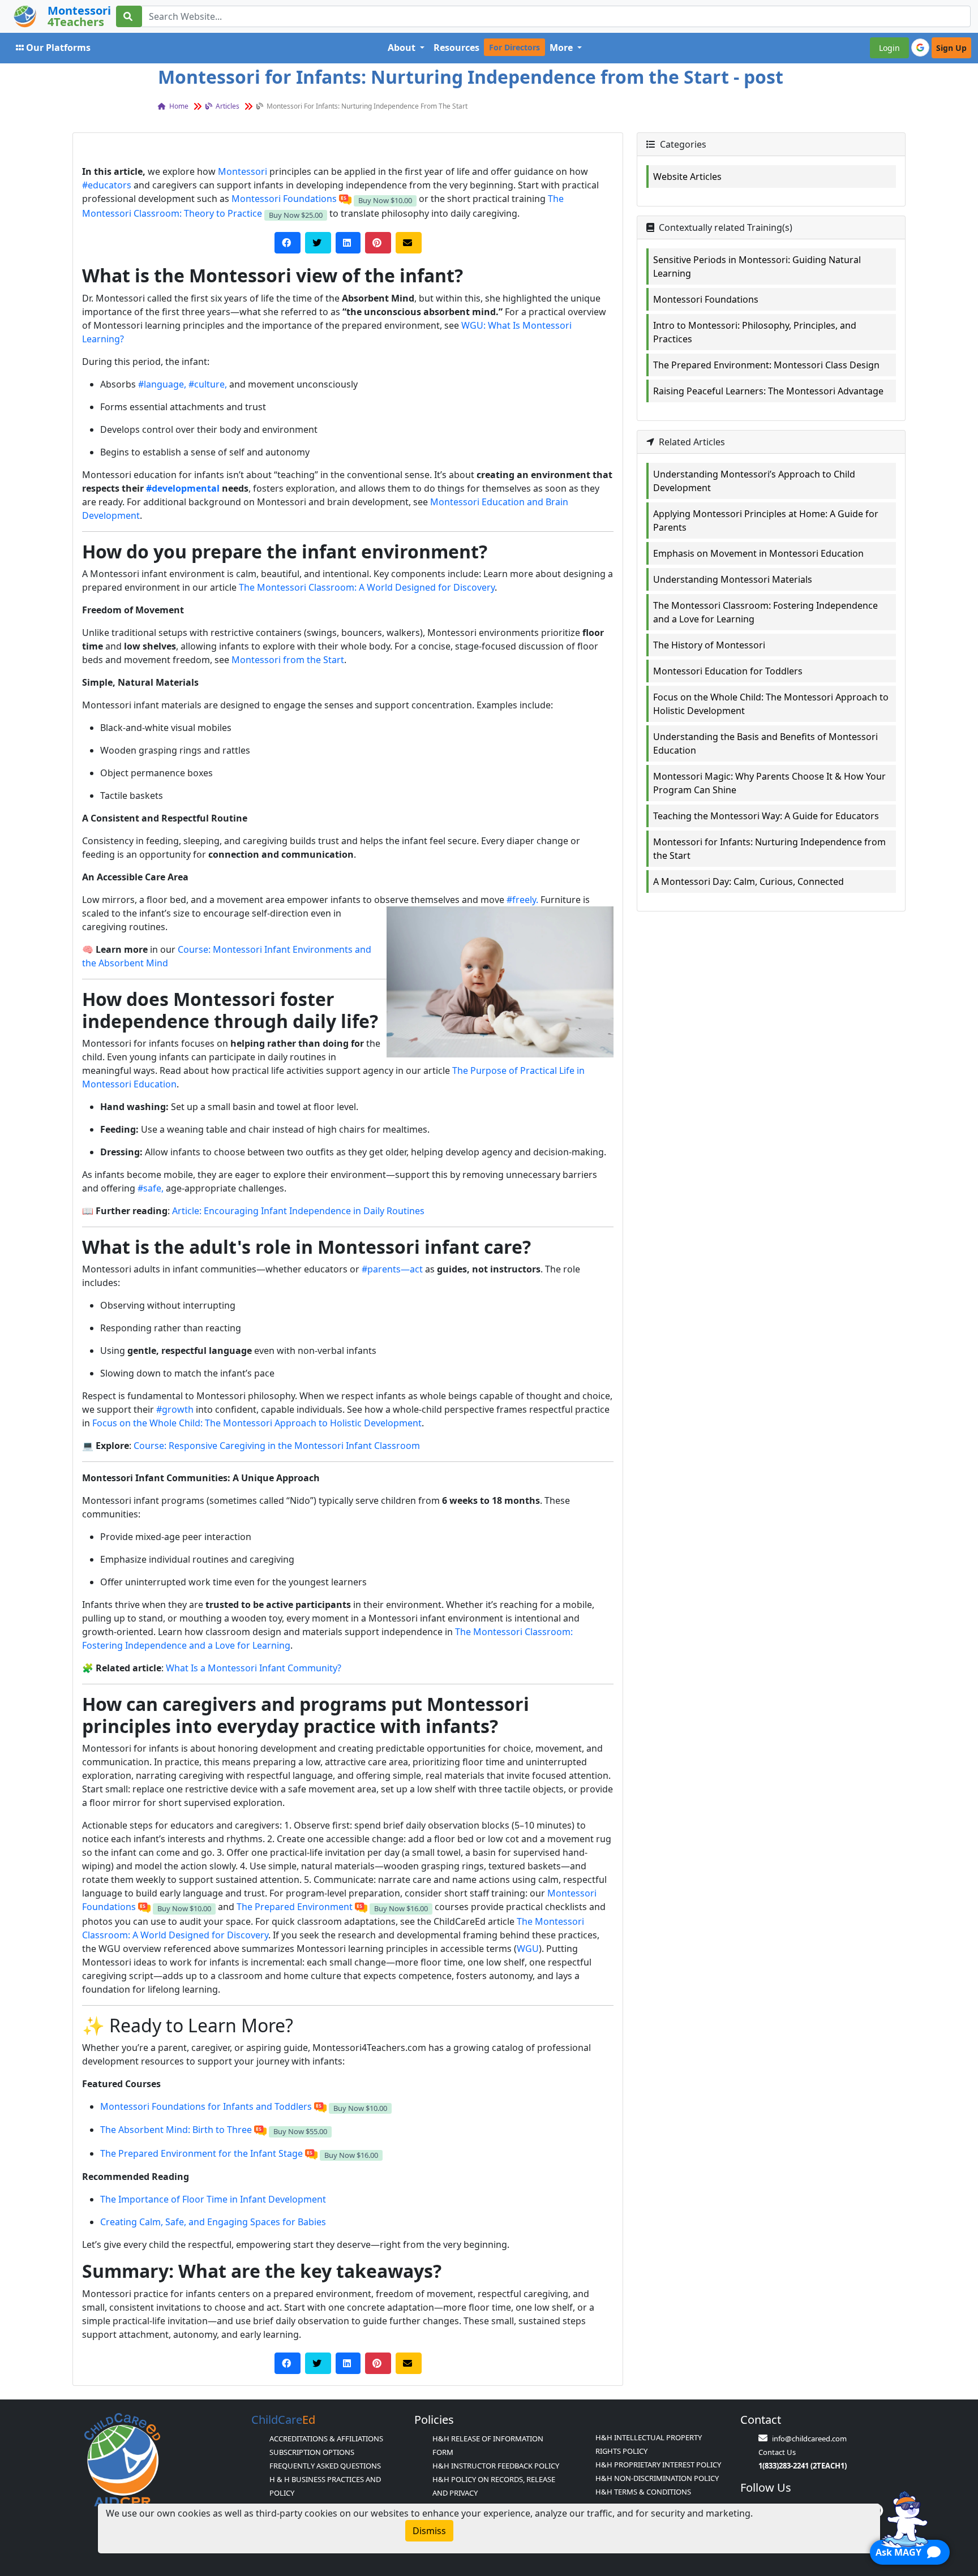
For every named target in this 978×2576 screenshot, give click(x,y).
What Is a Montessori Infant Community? (254, 1668)
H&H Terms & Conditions (643, 2492)
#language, (162, 384)
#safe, (151, 1188)
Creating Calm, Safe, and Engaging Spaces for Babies (213, 2222)
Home (178, 106)
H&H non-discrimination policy (657, 2478)
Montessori (243, 171)
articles (227, 106)
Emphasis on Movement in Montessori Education (758, 553)
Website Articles (687, 177)
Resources (456, 48)
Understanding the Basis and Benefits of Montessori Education (765, 743)
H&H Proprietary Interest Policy (658, 2465)
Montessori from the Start (288, 660)
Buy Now (385, 200)
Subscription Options (312, 2452)
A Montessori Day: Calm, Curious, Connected (748, 881)
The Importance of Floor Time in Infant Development (213, 2199)
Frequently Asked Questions (325, 2466)
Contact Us (777, 2452)
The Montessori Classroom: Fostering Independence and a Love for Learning (765, 612)
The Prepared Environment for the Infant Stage (201, 2153)
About (403, 48)
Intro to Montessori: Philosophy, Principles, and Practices (755, 332)
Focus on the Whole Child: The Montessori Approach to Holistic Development (257, 1423)
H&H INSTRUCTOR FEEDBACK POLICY (496, 2466)
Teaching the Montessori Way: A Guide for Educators (766, 816)
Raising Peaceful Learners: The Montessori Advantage (768, 391)
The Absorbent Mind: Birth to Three (176, 2130)
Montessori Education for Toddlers (728, 671)
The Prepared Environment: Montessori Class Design (766, 365)
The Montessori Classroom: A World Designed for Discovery (367, 587)
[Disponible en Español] (345, 199)
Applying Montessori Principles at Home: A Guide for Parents (766, 521)
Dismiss (429, 2531)
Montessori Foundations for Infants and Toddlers (206, 2106)
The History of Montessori (709, 645)
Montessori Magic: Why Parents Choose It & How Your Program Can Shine (769, 783)
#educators (107, 185)
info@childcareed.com (809, 2439)
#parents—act (392, 1269)
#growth (175, 1409)
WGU (528, 1949)
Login (889, 48)
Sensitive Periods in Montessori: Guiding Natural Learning (757, 266)
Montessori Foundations (284, 199)
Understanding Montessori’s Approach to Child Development (754, 481)
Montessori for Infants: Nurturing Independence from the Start (769, 849)
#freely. (522, 900)
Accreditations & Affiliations (326, 2439)
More (562, 48)
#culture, (208, 384)
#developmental (183, 488)
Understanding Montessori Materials (733, 579)
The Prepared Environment (295, 1907)
